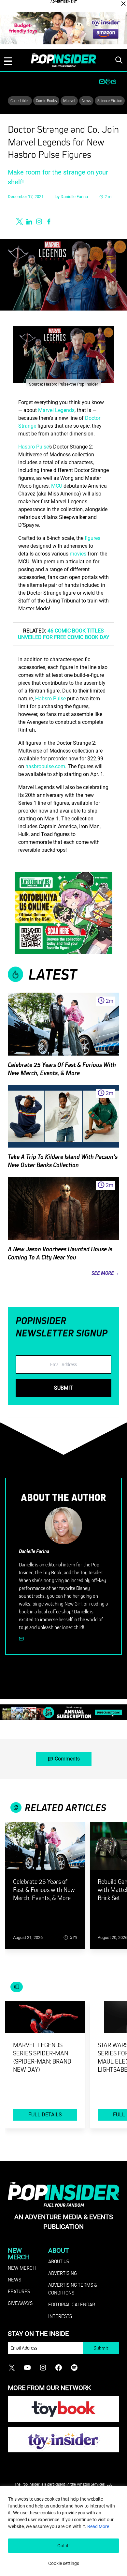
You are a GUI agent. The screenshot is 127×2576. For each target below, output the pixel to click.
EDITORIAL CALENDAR (72, 2304)
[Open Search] (119, 60)
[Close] (123, 4)
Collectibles (20, 100)
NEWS (14, 2279)
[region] (63, 2531)
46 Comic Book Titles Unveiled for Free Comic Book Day (64, 634)
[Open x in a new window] (20, 221)
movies (78, 554)
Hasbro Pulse (33, 447)
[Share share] (114, 82)
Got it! (63, 2546)
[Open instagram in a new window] (39, 221)
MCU (57, 486)
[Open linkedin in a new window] (29, 221)
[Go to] (45, 1850)
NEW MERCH (22, 2268)
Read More (98, 2526)
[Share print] (108, 82)
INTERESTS (60, 2316)
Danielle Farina (74, 197)
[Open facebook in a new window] (49, 221)
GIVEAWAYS (20, 2303)
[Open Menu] (8, 61)
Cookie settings (64, 2563)
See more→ (105, 1273)
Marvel (69, 100)
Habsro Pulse (50, 699)
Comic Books (46, 100)
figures (92, 538)
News (86, 100)
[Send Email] (21, 1639)
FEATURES (19, 2291)
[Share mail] (102, 82)
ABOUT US (59, 2261)
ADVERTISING (63, 2273)
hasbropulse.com (45, 766)
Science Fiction (110, 100)
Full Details (45, 2115)
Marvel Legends (56, 410)
